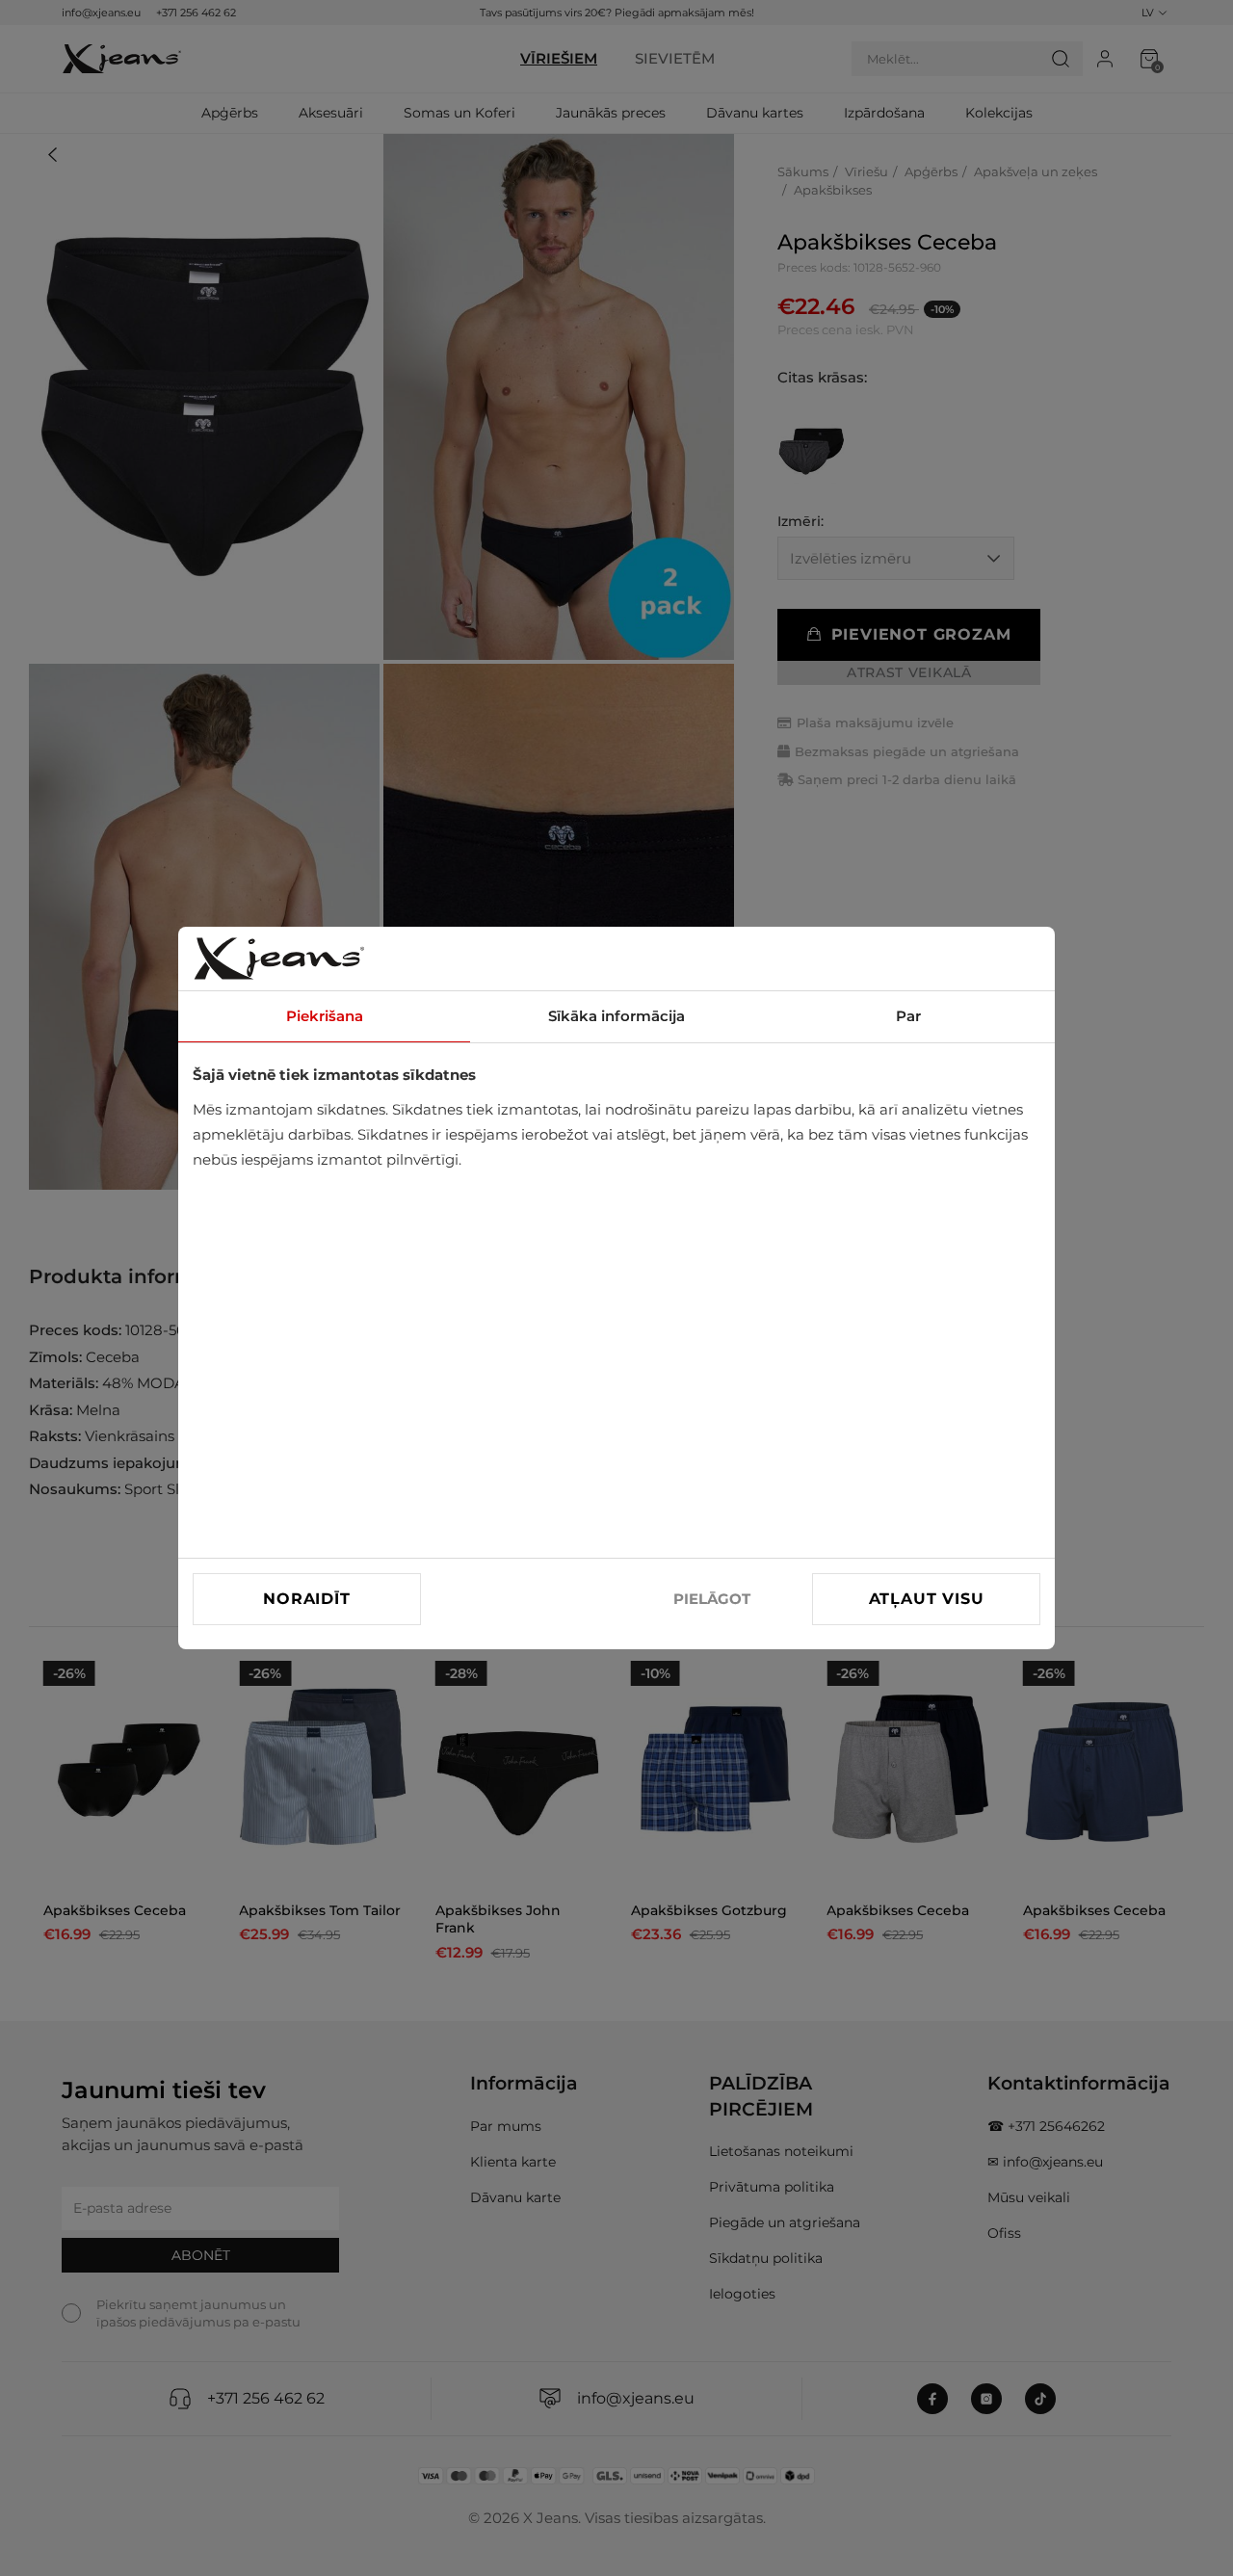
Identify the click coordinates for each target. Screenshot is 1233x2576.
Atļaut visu (927, 1599)
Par (908, 1016)
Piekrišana (325, 1016)
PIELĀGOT (712, 1599)
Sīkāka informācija (616, 1016)
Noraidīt (306, 1599)
